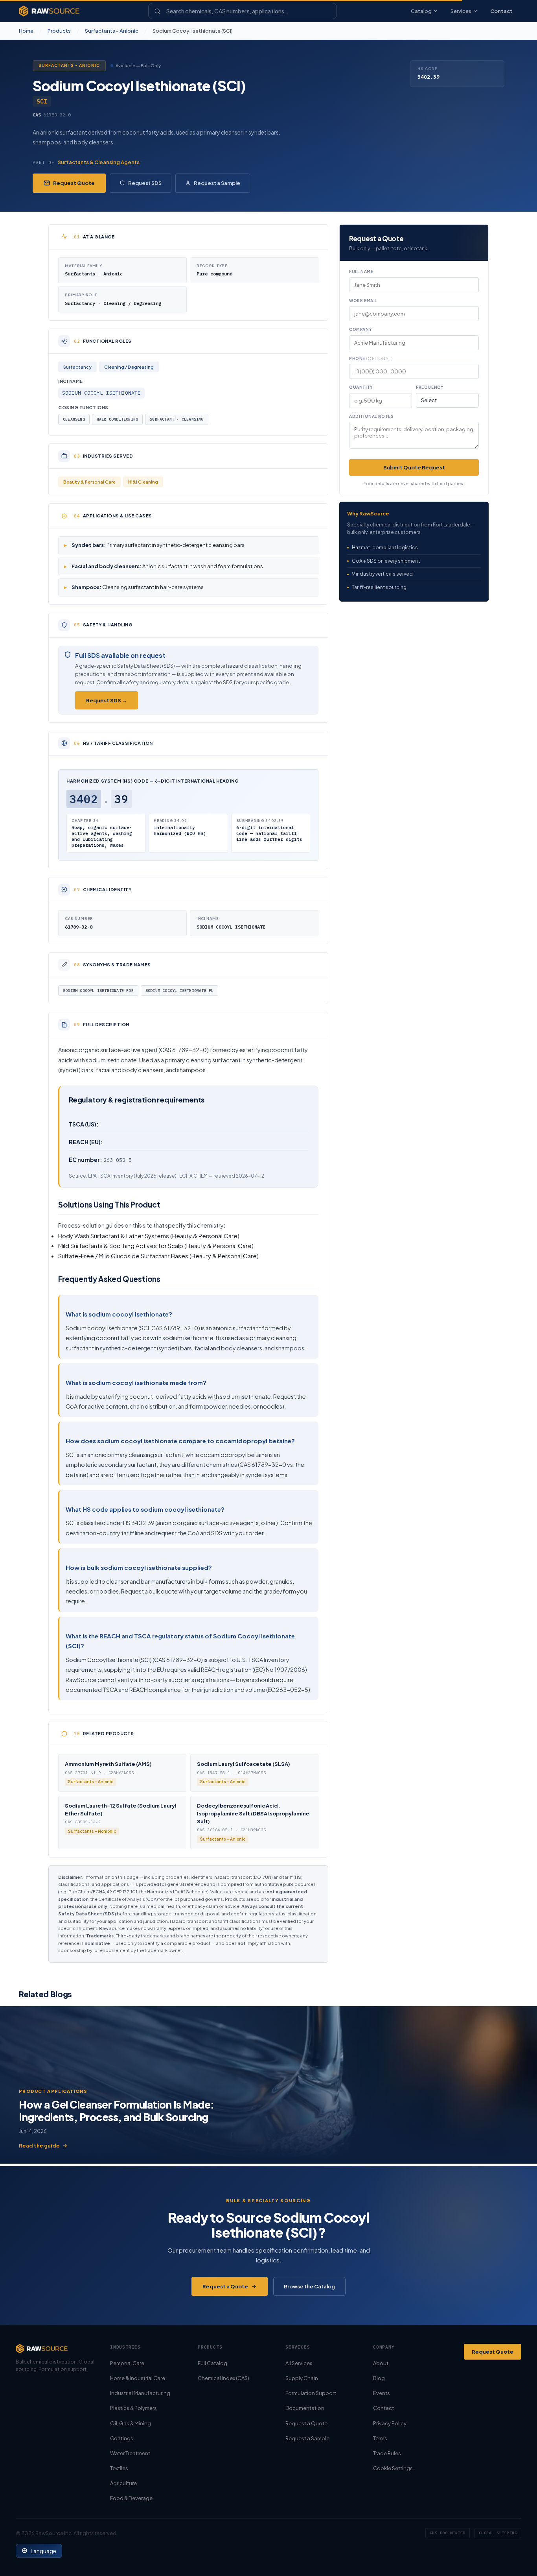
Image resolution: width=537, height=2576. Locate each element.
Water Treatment (130, 2453)
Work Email (363, 301)
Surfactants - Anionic (112, 31)
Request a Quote (225, 2286)
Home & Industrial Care (138, 2378)
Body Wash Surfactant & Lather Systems (114, 1236)
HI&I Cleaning (143, 482)
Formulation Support (311, 2393)
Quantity (361, 387)
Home (26, 31)
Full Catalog (212, 2363)
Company (360, 329)
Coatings (122, 2438)
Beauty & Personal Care (89, 482)
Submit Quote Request (414, 467)
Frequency (430, 387)
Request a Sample (217, 183)
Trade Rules (387, 2453)
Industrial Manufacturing (140, 2393)
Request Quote (74, 183)
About (381, 2363)
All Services (299, 2363)
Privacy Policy (390, 2423)
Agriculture (123, 2483)
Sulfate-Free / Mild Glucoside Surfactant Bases (123, 1256)
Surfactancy (77, 367)
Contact (501, 11)
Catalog (421, 11)
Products (59, 31)
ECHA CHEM (193, 1176)
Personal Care (127, 2363)
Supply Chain (302, 2378)
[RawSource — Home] (49, 11)
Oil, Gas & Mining (131, 2423)
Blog (379, 2378)
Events (382, 2393)
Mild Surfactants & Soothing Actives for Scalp (121, 1246)
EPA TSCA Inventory (110, 1176)
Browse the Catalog (309, 2286)
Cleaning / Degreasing (129, 367)
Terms (380, 2438)
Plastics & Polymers (133, 2408)
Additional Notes (371, 416)
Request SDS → (107, 700)
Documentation (305, 2408)
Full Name (361, 271)
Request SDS (145, 183)
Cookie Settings (393, 2468)
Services (461, 11)
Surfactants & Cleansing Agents (99, 162)
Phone (371, 358)
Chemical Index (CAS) (223, 2378)
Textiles (119, 2468)
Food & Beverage (131, 2498)
